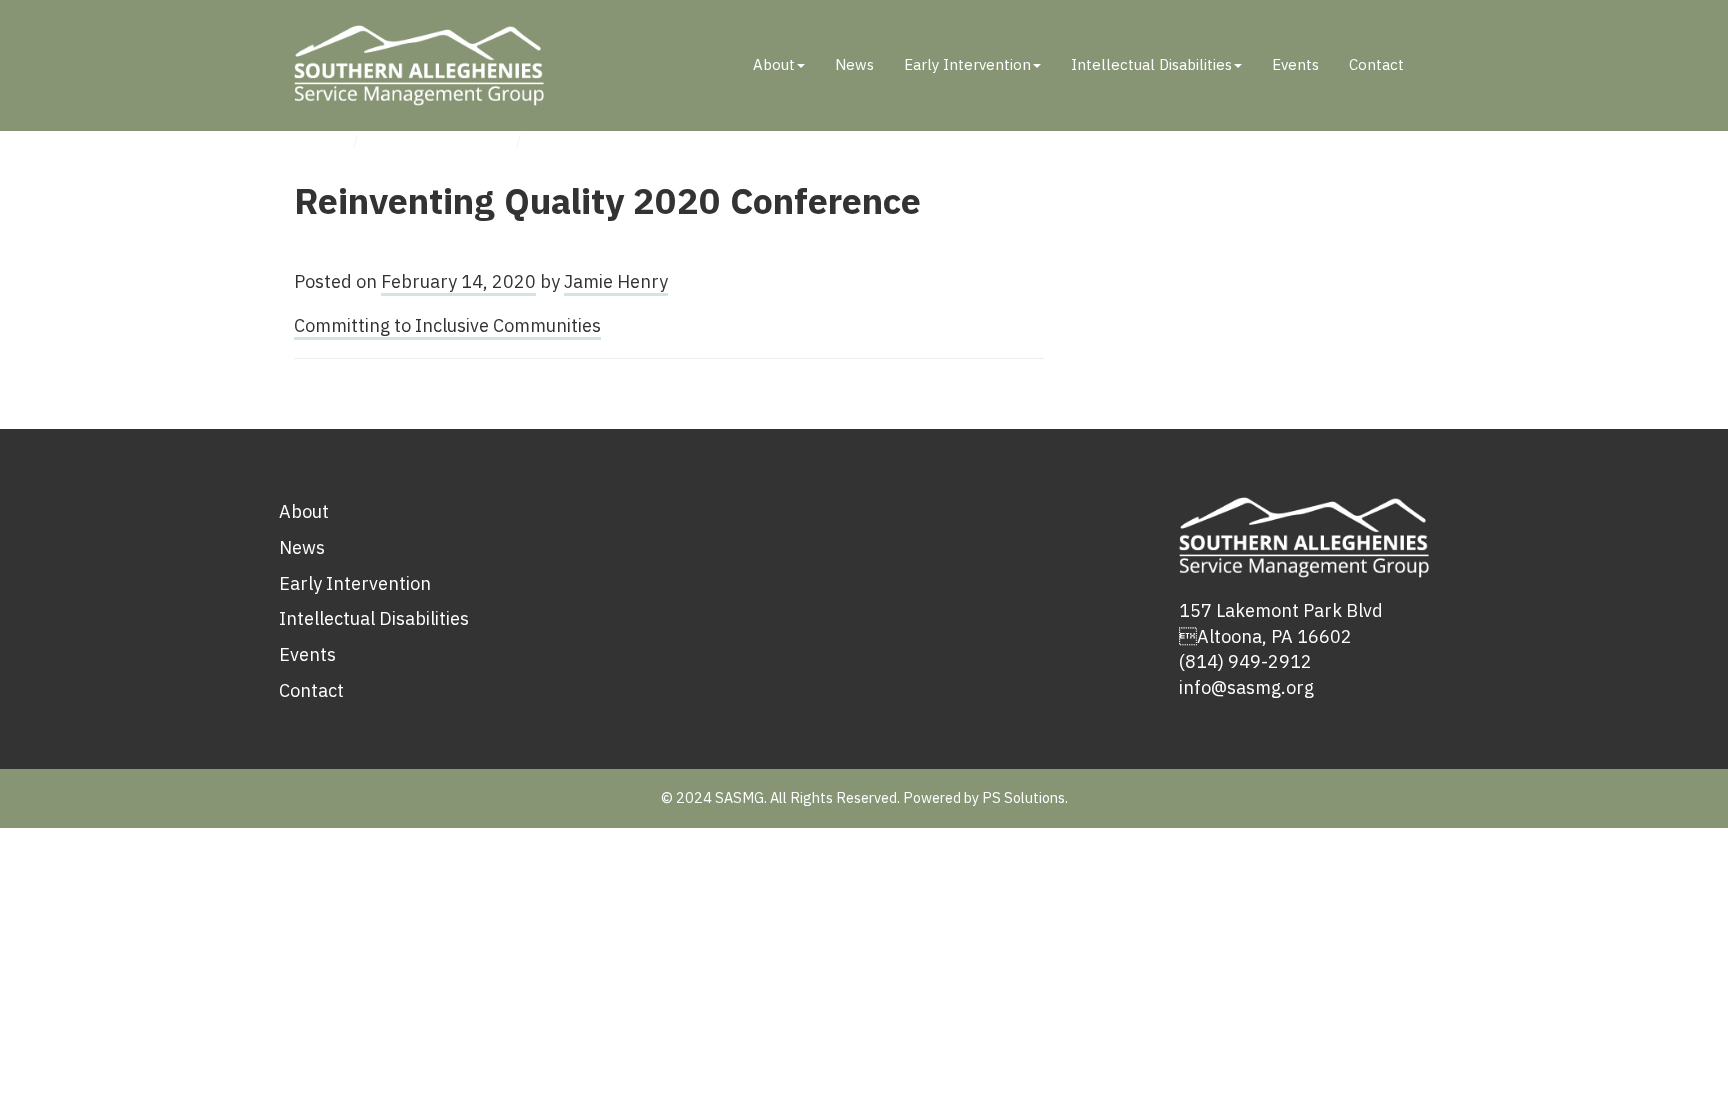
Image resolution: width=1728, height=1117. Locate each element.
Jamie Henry (616, 281)
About (774, 64)
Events (1295, 64)
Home (316, 140)
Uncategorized (440, 140)
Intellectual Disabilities (1151, 64)
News (854, 64)
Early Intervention (967, 64)
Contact (1376, 64)
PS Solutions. (1025, 797)
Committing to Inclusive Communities (447, 325)
